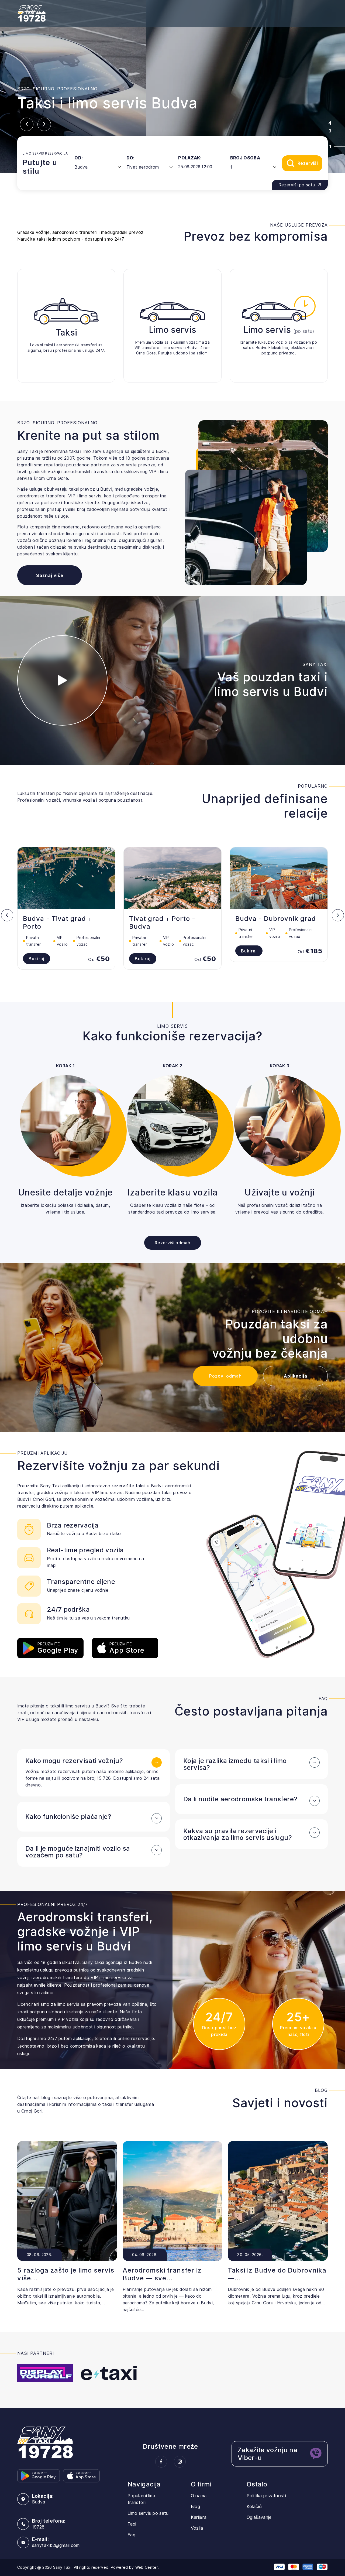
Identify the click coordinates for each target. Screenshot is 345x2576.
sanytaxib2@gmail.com (56, 2545)
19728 (38, 2527)
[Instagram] (180, 2462)
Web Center (147, 2567)
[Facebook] (161, 2462)
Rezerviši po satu (297, 185)
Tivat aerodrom (143, 167)
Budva (81, 167)
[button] (27, 124)
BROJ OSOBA (245, 158)
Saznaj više (50, 575)
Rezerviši (308, 163)
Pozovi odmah (225, 1376)
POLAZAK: (190, 158)
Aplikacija (296, 1376)
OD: (79, 158)
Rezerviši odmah (172, 1243)
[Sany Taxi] (45, 2442)
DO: (131, 158)
